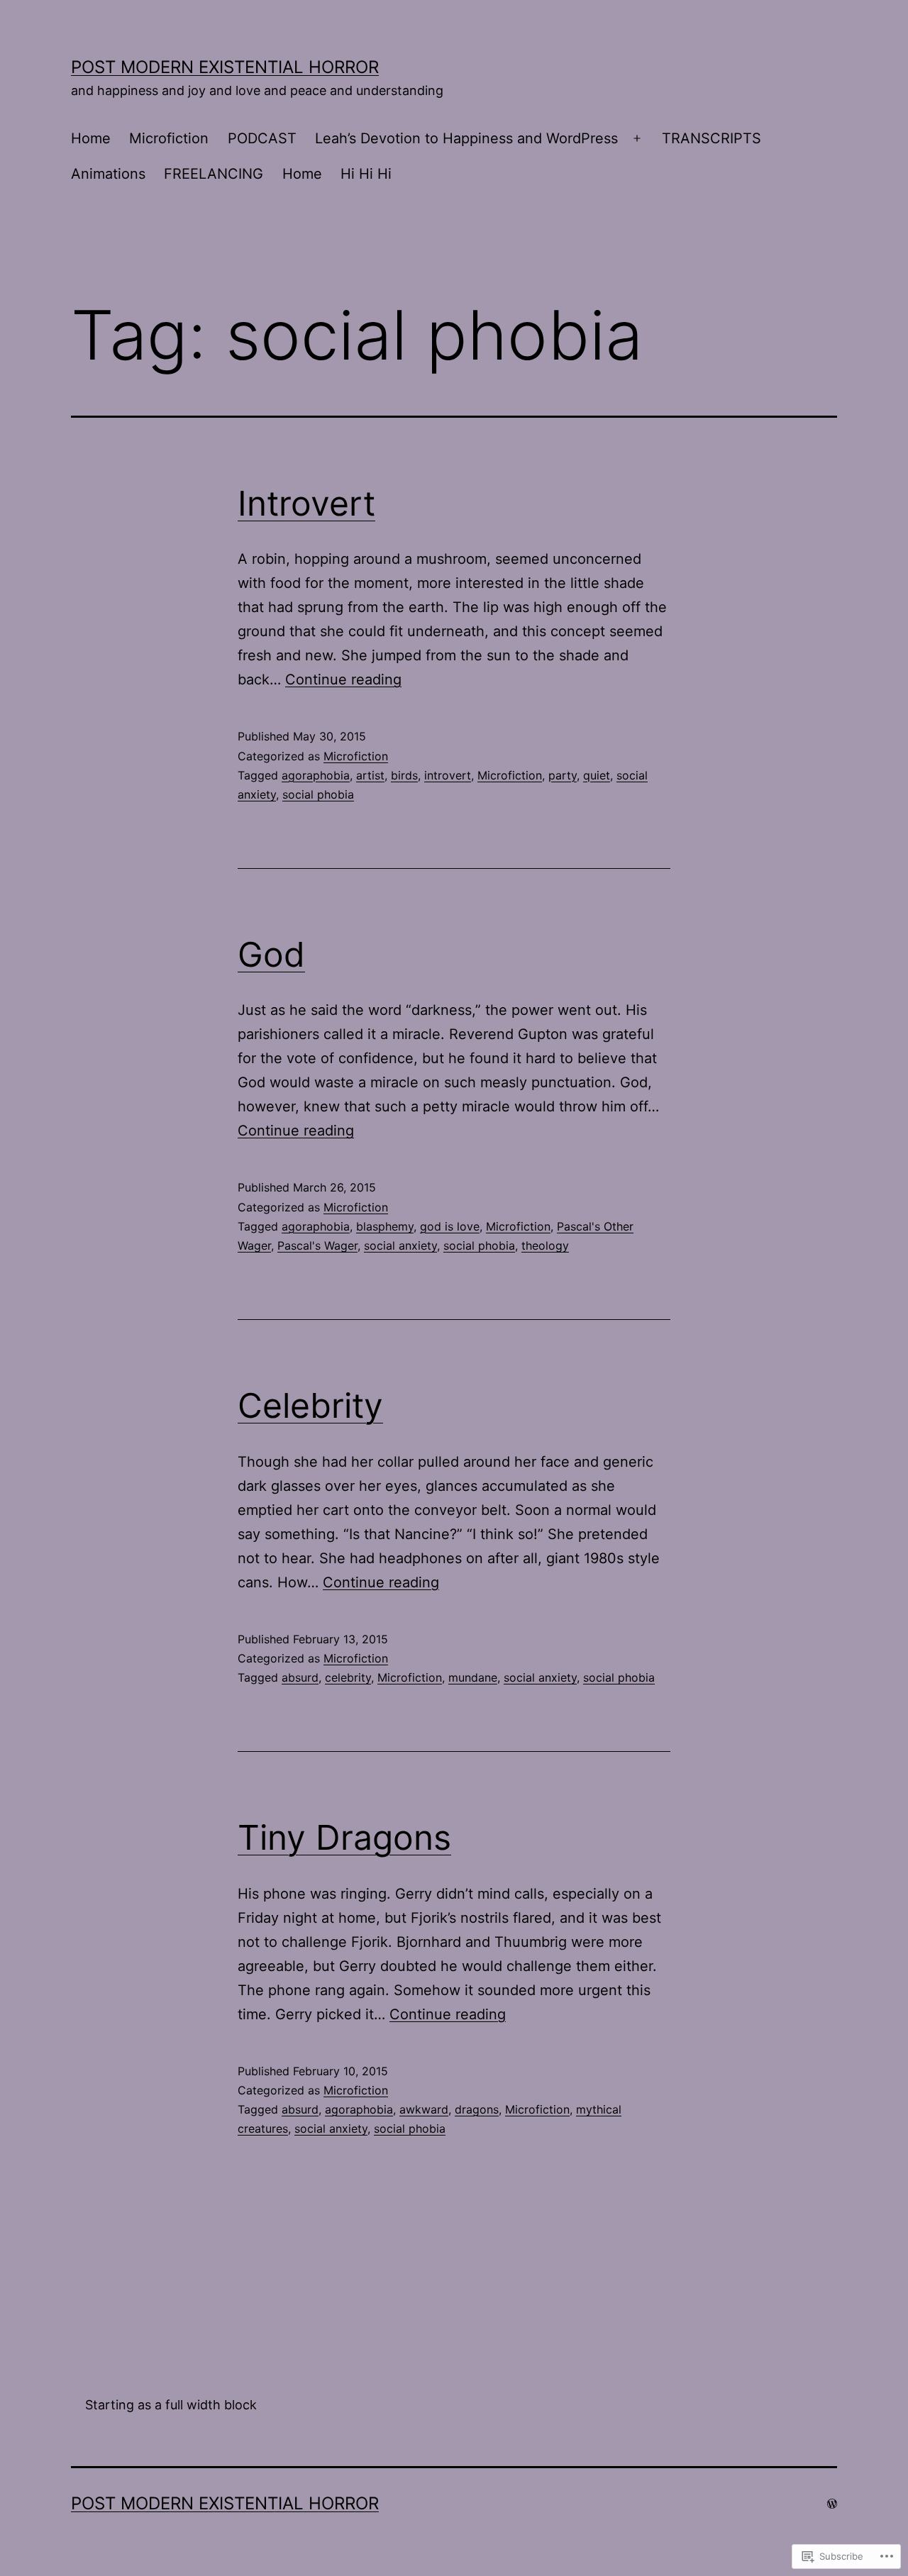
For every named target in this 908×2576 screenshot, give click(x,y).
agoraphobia (316, 775)
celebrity (348, 1677)
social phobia (318, 794)
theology (545, 1245)
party (563, 775)
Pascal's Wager (317, 1245)
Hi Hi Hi (366, 174)
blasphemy (385, 1226)
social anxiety (400, 1245)
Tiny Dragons (344, 1837)
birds (404, 775)
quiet (597, 775)
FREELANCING (214, 174)
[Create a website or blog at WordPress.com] (832, 2503)
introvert (448, 775)
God (271, 954)
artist (370, 775)
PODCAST (262, 138)
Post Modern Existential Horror (225, 67)
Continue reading (343, 679)
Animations (108, 174)
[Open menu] (637, 139)
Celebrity (310, 1405)
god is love (450, 1226)
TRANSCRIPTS (712, 138)
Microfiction (169, 138)
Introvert (306, 503)
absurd (300, 1677)
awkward (424, 2109)
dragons (477, 2109)
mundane (473, 1677)
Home (91, 138)
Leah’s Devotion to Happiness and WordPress (466, 138)
